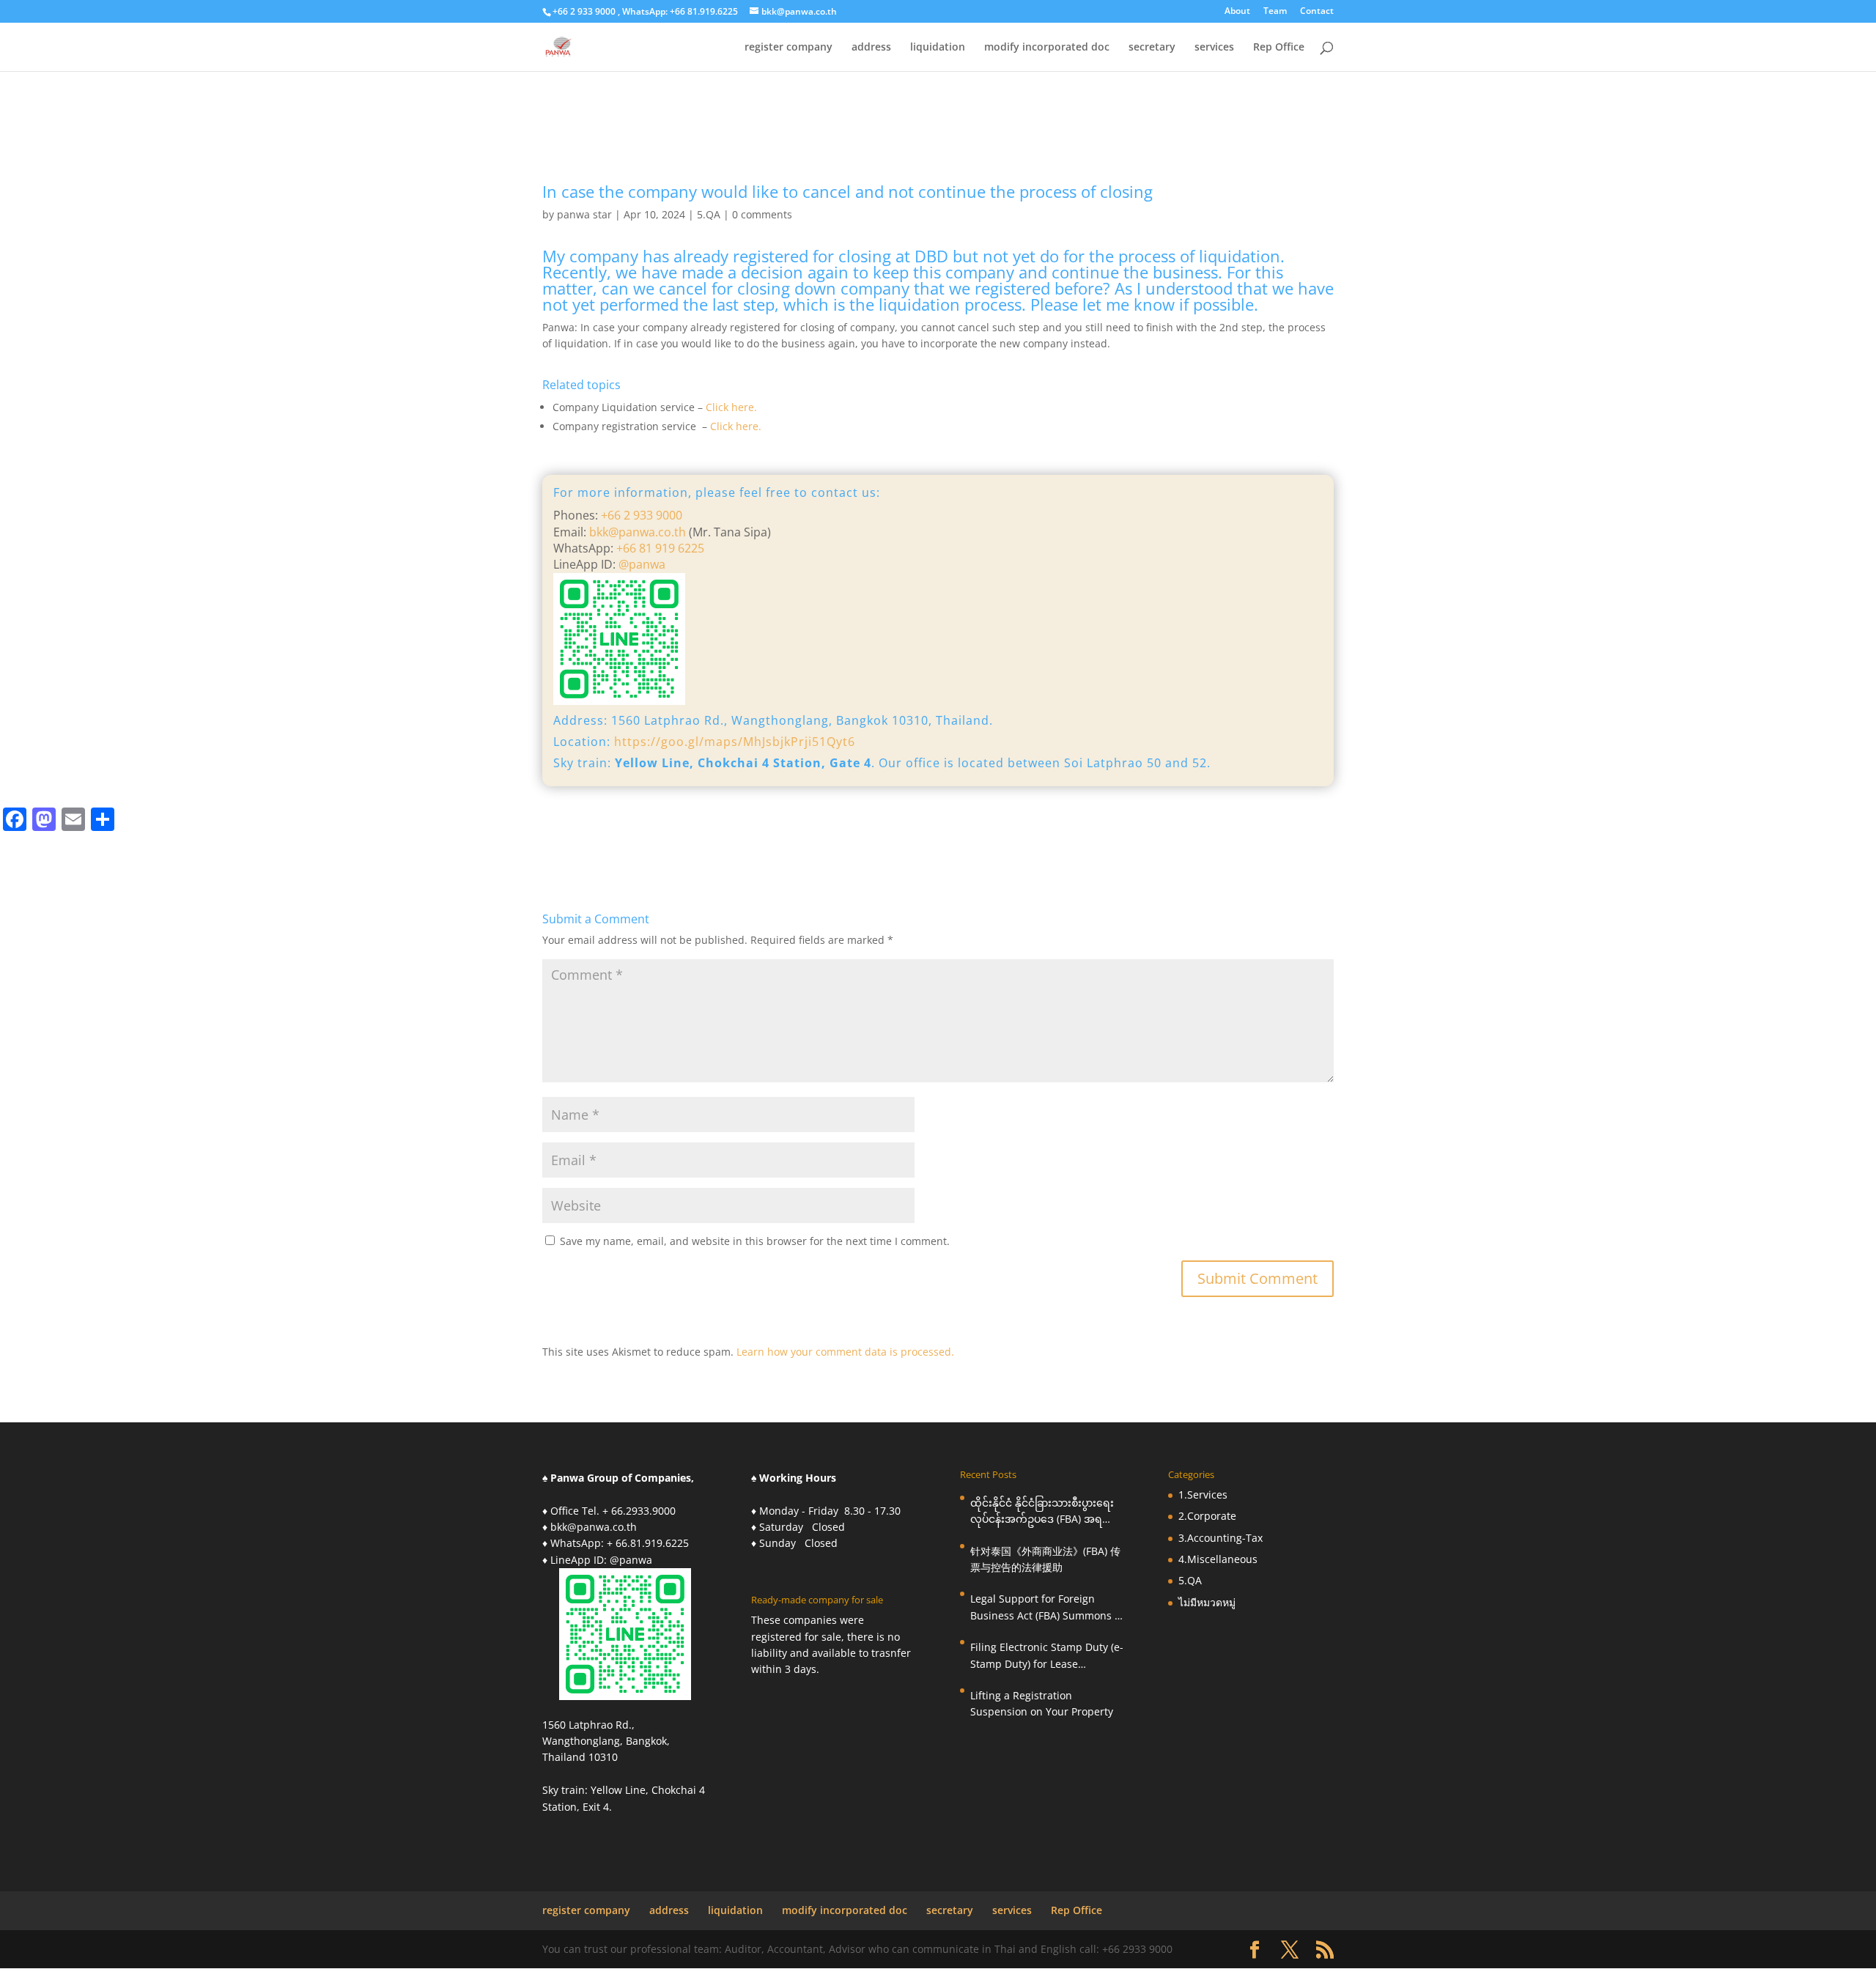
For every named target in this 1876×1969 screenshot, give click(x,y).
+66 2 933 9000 (642, 515)
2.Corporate (1207, 1516)
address (871, 48)
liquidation (938, 48)
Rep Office (1279, 48)
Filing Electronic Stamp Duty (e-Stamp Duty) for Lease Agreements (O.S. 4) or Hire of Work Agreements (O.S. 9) (1047, 1656)
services (1214, 48)
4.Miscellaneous (1218, 1559)
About (1237, 12)
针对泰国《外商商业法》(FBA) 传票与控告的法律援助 (1045, 1559)
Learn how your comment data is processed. (845, 1352)
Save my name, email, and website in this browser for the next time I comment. (755, 1241)
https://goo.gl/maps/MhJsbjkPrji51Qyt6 (735, 742)
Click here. (731, 407)
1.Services (1203, 1495)
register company (789, 48)
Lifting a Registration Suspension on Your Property (1042, 1703)
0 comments (762, 214)
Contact (1317, 12)
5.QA (709, 214)
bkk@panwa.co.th (638, 532)
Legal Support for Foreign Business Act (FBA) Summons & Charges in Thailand (1046, 1608)
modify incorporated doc (1047, 48)
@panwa (642, 564)
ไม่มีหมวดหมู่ (1207, 1602)
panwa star (584, 214)
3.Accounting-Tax (1220, 1538)
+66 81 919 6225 (659, 548)
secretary (1152, 48)
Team (1275, 12)
